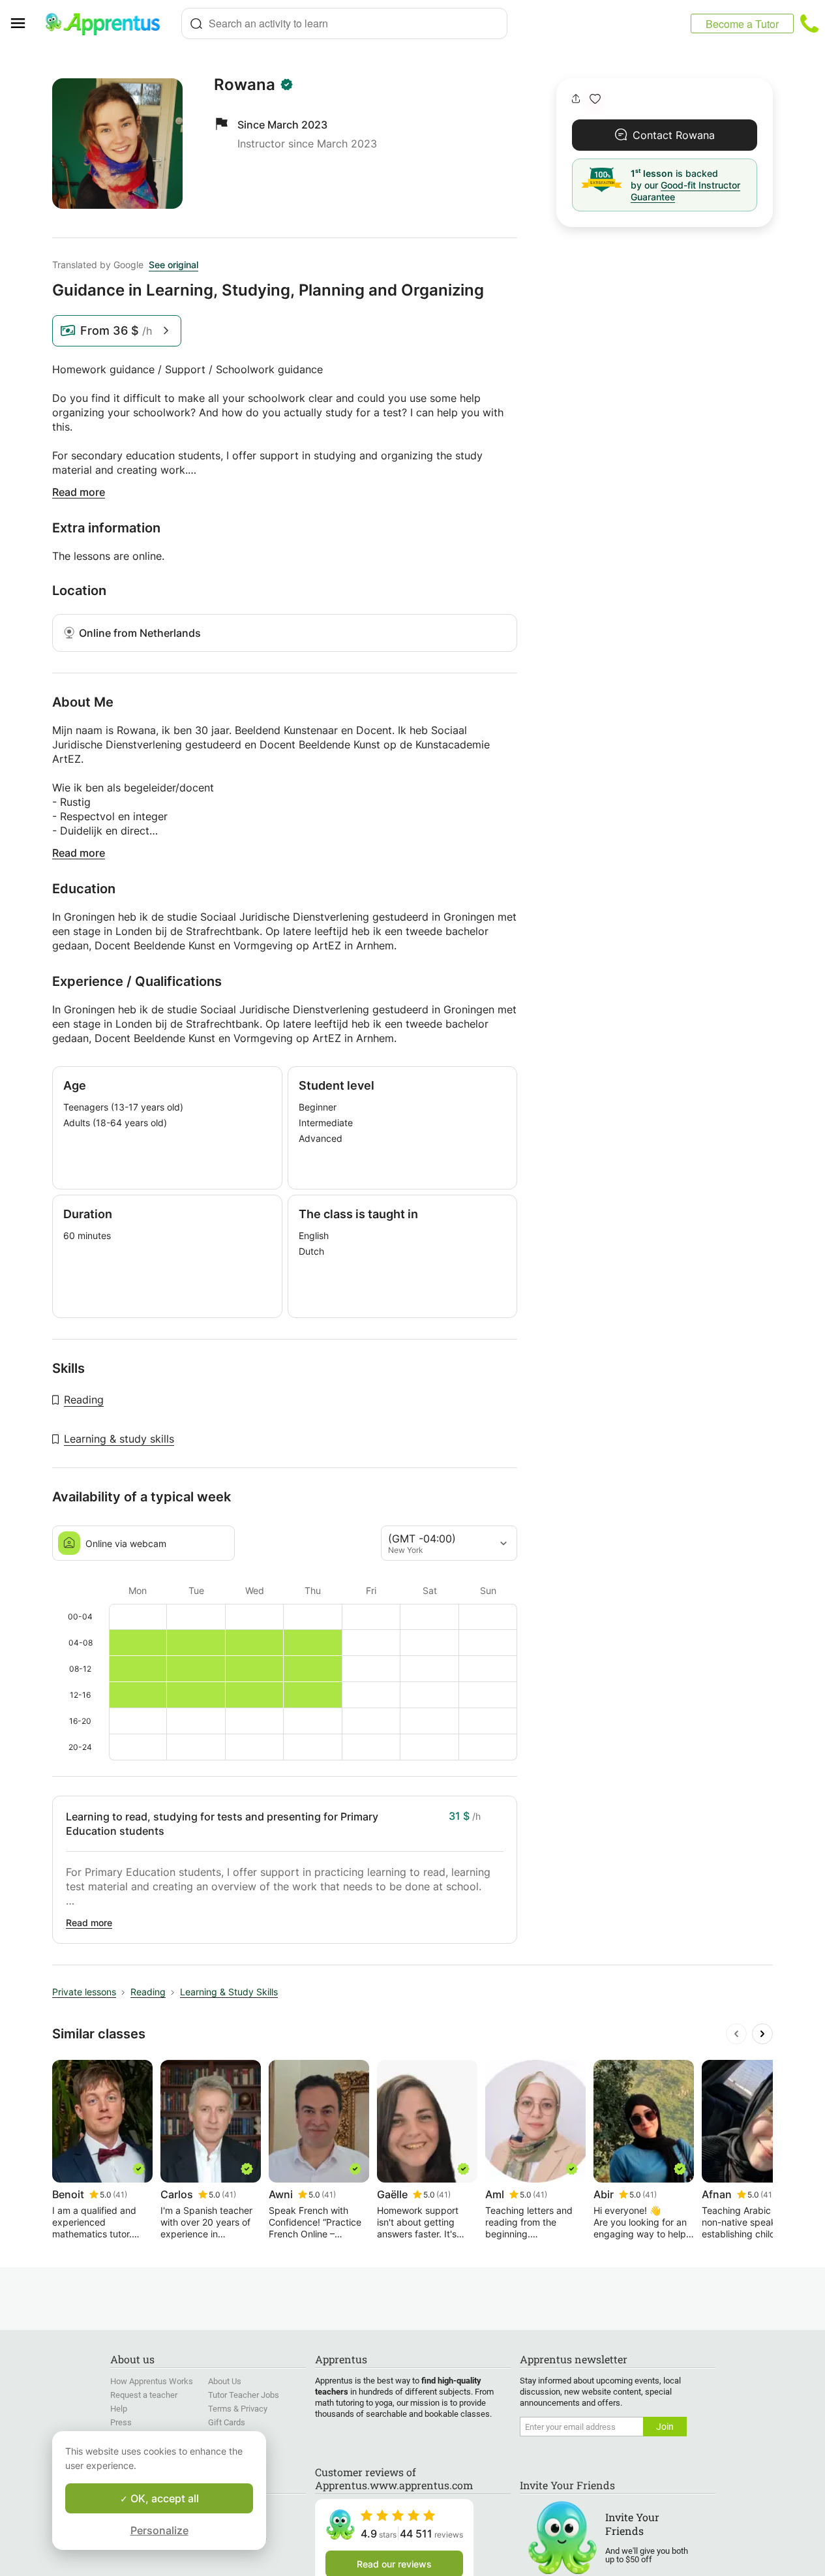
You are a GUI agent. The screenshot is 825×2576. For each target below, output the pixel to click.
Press (121, 2422)
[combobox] (344, 23)
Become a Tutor (742, 24)
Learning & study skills (119, 1439)
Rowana (245, 85)
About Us (225, 2381)
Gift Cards (227, 2422)
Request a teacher (144, 2395)
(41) (120, 2195)
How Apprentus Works (152, 2381)
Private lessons (84, 1992)
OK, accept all (163, 2498)
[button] (595, 99)
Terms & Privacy (238, 2409)
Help (119, 2409)
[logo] (108, 23)
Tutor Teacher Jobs (244, 2395)
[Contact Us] (809, 23)
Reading (84, 1400)
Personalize (159, 2530)
